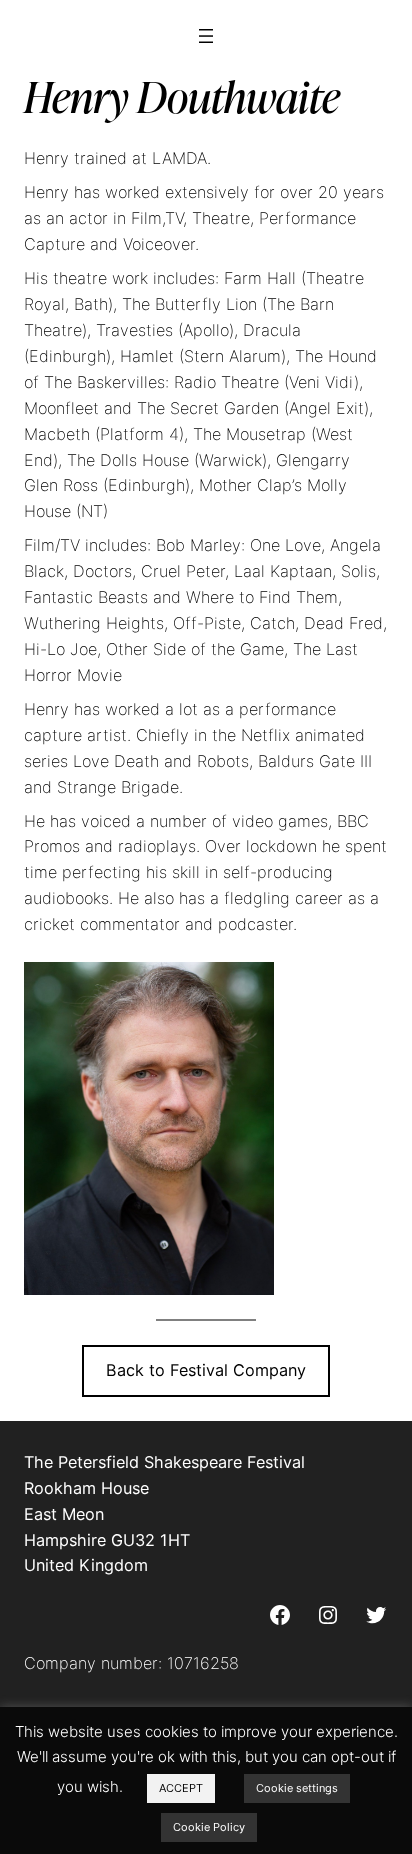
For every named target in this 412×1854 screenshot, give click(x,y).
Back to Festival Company (206, 1370)
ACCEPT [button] (181, 1788)
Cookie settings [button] (297, 1788)
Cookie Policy (209, 1827)
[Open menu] (206, 36)
